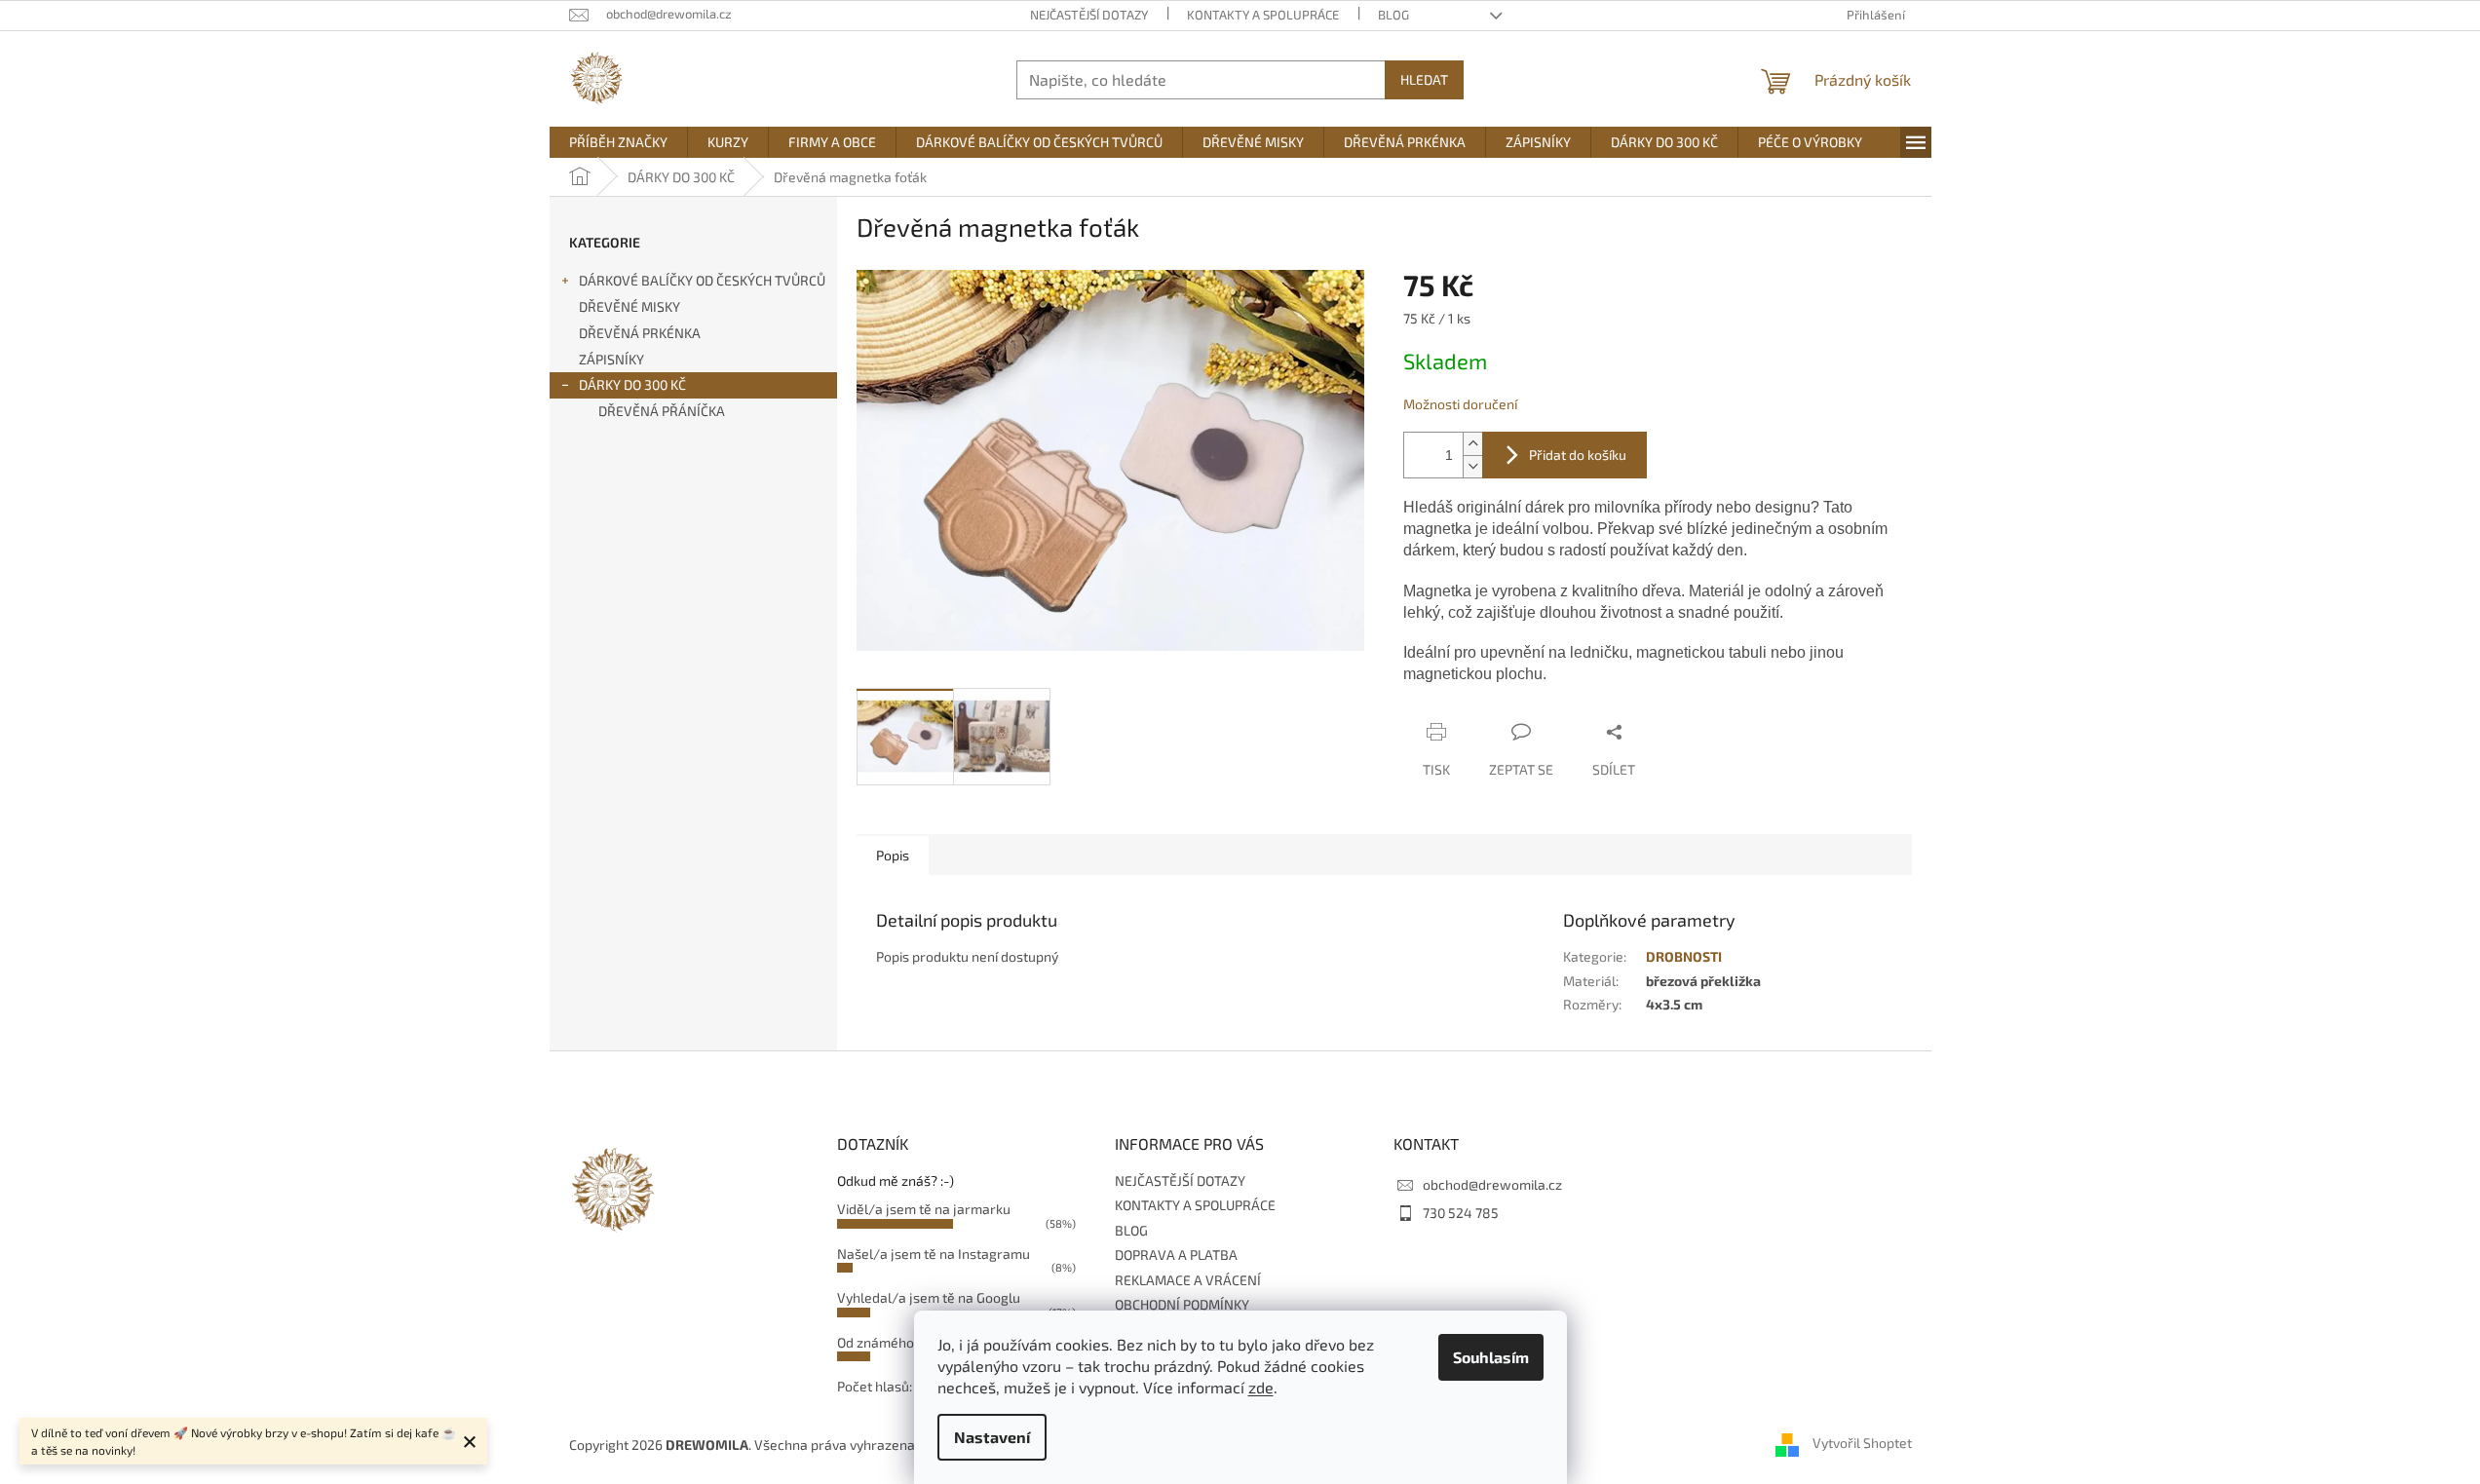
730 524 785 (1461, 1213)
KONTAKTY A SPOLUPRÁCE (1263, 15)
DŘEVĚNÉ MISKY (630, 306)
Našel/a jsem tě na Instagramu (934, 1254)
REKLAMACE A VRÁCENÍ (1188, 1280)
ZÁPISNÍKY (611, 359)
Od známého (876, 1342)
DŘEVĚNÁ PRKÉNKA (640, 333)
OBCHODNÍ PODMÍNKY (1182, 1304)
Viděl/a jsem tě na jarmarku (924, 1209)
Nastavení (992, 1437)
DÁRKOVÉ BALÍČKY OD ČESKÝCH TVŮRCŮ (702, 280)
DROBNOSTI (1684, 956)
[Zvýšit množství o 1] (1472, 444)
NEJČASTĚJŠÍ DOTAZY (1089, 15)
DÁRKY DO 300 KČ (632, 384)
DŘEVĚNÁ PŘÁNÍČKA (662, 411)
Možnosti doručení (1460, 404)
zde (1261, 1387)
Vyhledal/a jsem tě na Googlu (929, 1297)
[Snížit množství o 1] (1472, 466)
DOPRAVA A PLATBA (1176, 1255)
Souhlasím (1491, 1357)
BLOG (1393, 15)
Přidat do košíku (1578, 455)
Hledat (1424, 79)
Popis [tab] (893, 855)
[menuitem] (618, 142)
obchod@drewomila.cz (1492, 1184)
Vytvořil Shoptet (1862, 1443)
